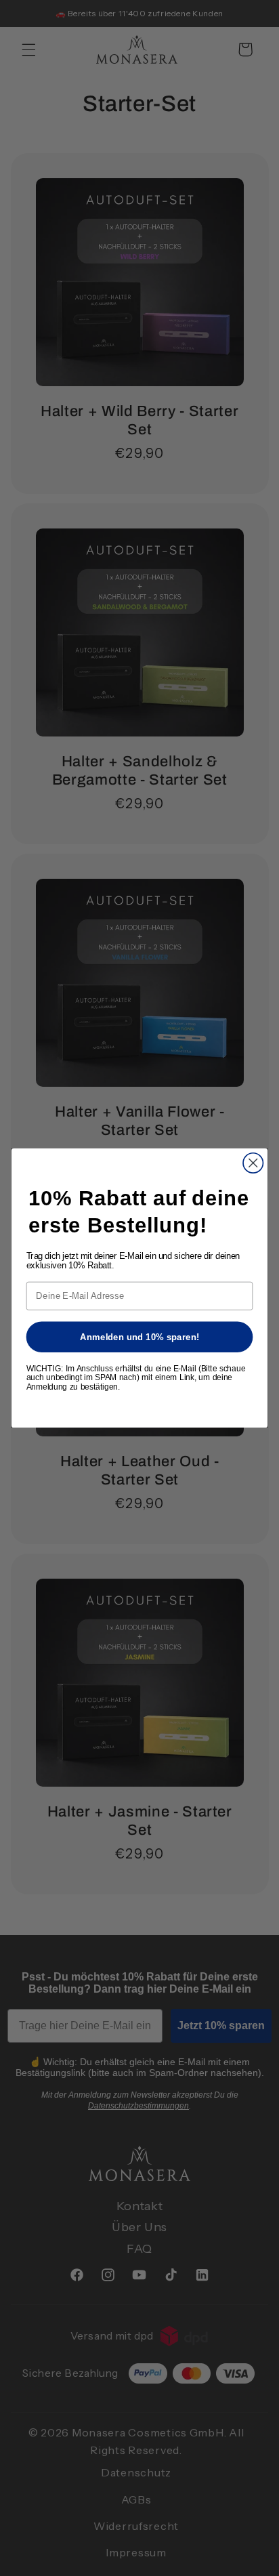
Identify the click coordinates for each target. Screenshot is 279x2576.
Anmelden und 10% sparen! (140, 1336)
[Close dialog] (253, 1163)
